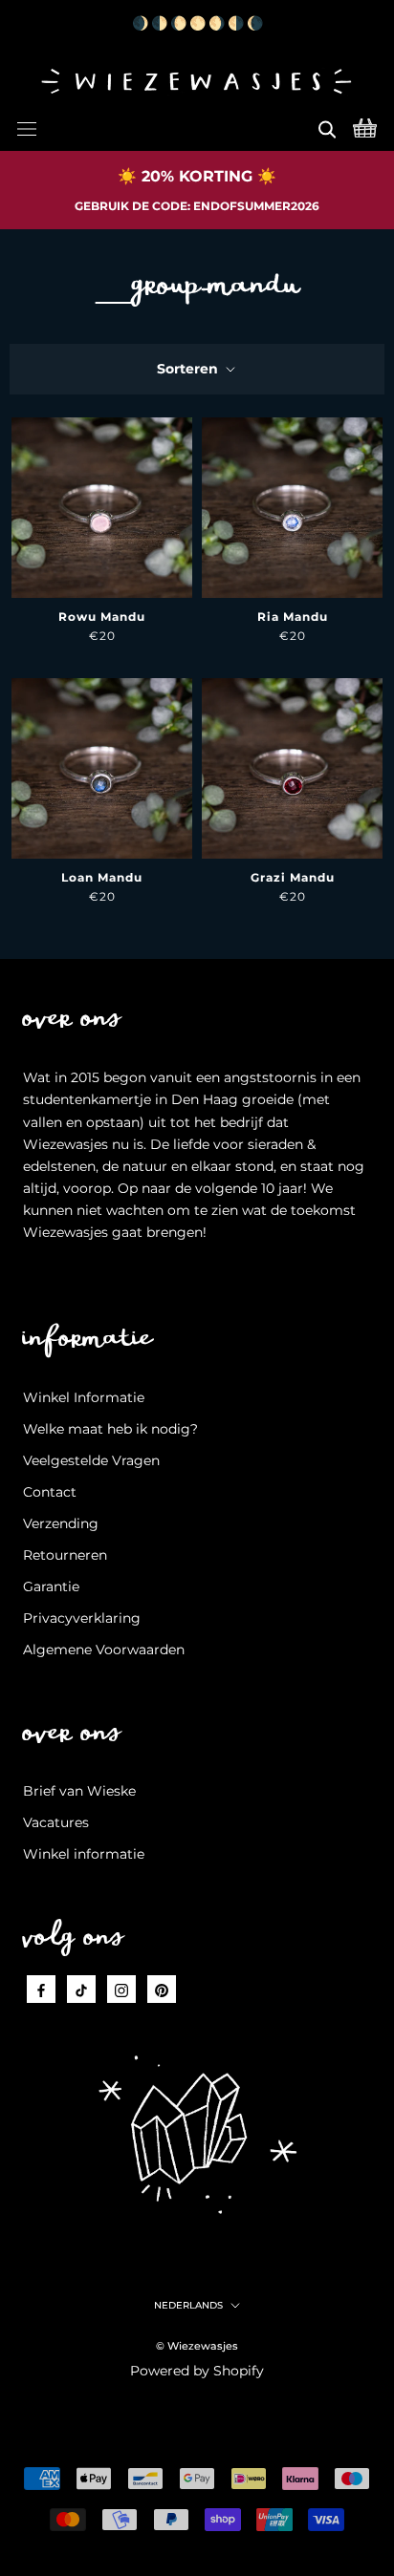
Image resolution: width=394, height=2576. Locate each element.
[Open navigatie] (27, 126)
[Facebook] (41, 1989)
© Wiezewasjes (197, 2346)
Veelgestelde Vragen (91, 1460)
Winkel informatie (84, 1854)
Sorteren (189, 369)
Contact (50, 1492)
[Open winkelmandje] (365, 126)
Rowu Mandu (102, 617)
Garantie (51, 1586)
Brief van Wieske (79, 1791)
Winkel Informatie (84, 1397)
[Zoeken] (327, 126)
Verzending (61, 1523)
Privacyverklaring (82, 1618)
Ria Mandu (293, 617)
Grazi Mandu (293, 877)
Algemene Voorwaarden (104, 1650)
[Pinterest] (162, 1989)
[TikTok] (81, 1989)
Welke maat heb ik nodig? (110, 1429)
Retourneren (65, 1555)
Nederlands (188, 2305)
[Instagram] (121, 1989)
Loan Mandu (102, 877)
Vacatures (56, 1822)
